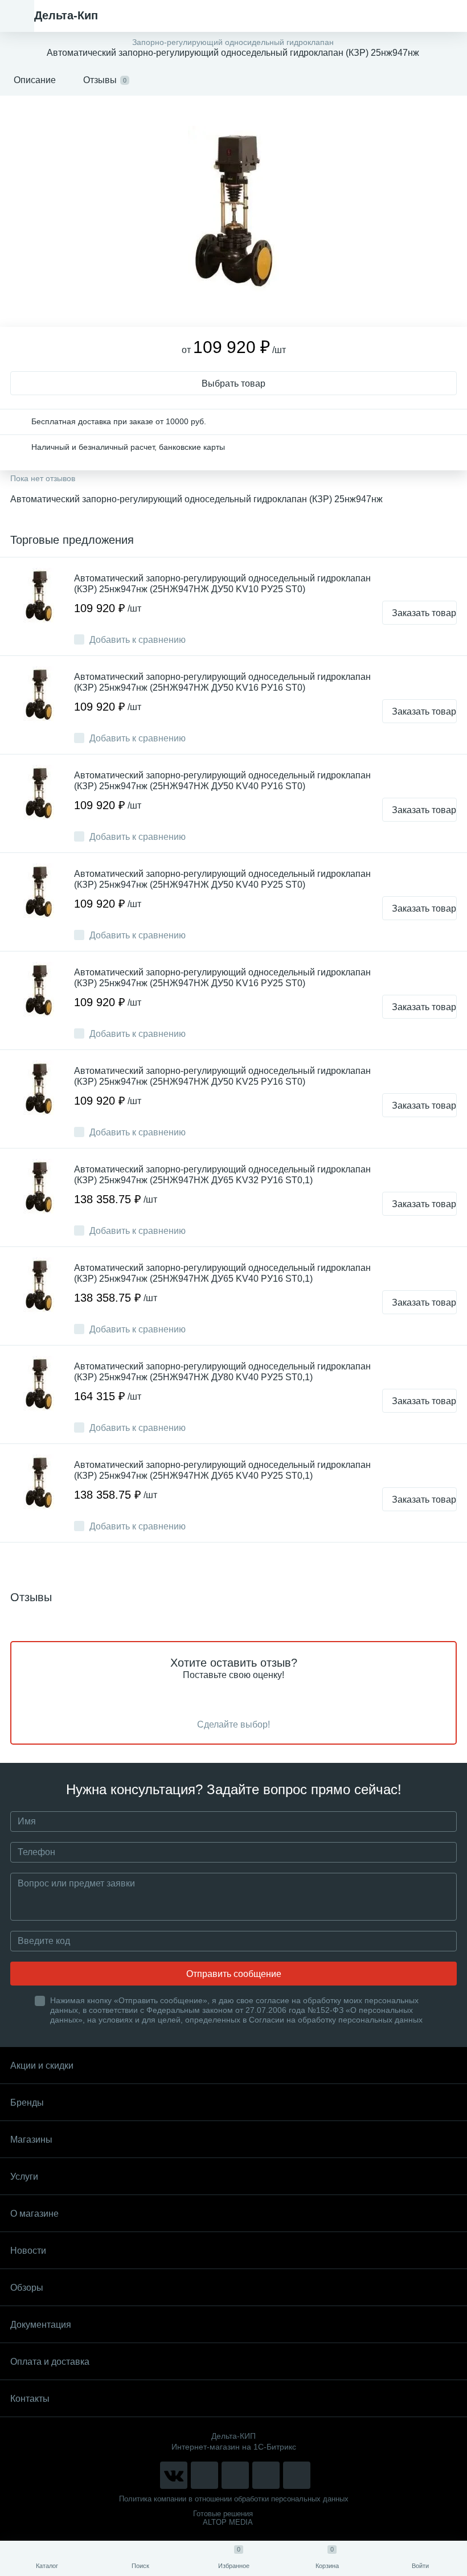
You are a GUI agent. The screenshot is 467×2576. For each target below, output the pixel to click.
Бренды (27, 2103)
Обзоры (27, 2288)
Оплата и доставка (50, 2362)
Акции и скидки (42, 2066)
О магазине (34, 2214)
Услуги (24, 2177)
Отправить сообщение (234, 1974)
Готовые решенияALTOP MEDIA (223, 2518)
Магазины (31, 2140)
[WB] (266, 2475)
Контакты (30, 2399)
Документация (41, 2325)
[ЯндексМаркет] (235, 2475)
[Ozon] (297, 2475)
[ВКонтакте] (174, 2475)
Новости (28, 2251)
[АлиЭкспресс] (204, 2475)
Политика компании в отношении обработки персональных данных (234, 2499)
